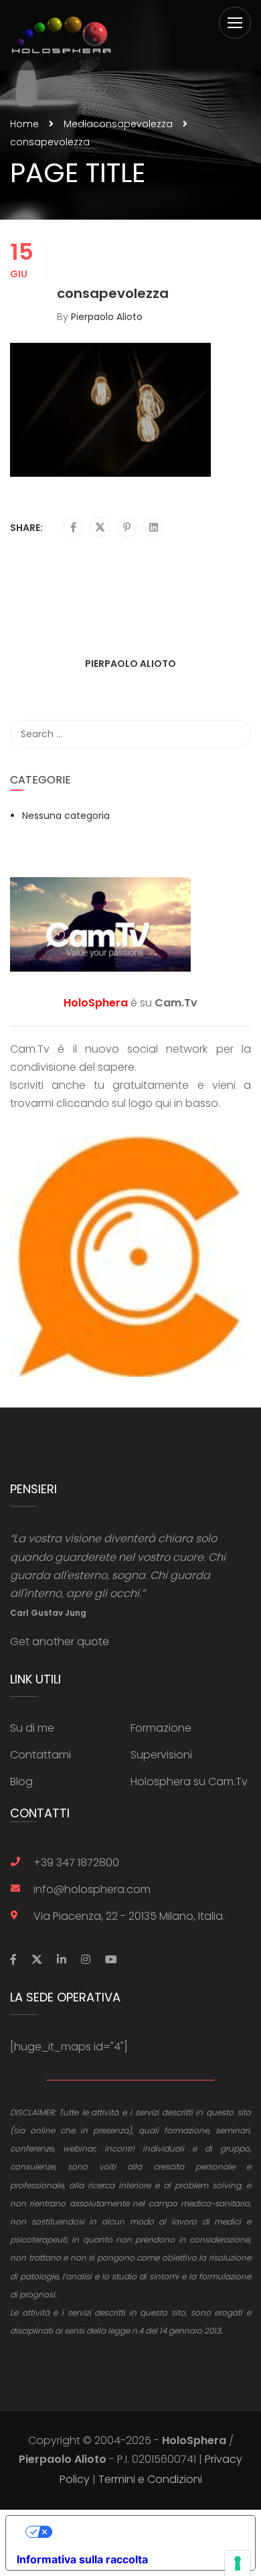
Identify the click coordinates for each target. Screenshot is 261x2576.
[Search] (234, 734)
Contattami (40, 1755)
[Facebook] (73, 528)
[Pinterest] (127, 528)
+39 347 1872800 (76, 1863)
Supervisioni (161, 1755)
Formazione (161, 1728)
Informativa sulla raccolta (82, 2559)
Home (24, 124)
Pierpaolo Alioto (107, 317)
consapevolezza (133, 124)
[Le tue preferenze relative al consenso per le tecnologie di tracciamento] (238, 2563)
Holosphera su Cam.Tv (189, 1782)
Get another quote (60, 1642)
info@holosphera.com (92, 1889)
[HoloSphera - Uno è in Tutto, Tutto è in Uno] (61, 35)
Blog (21, 1782)
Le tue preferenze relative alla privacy (144, 2532)
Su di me (32, 1728)
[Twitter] (100, 528)
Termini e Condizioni (150, 2479)
